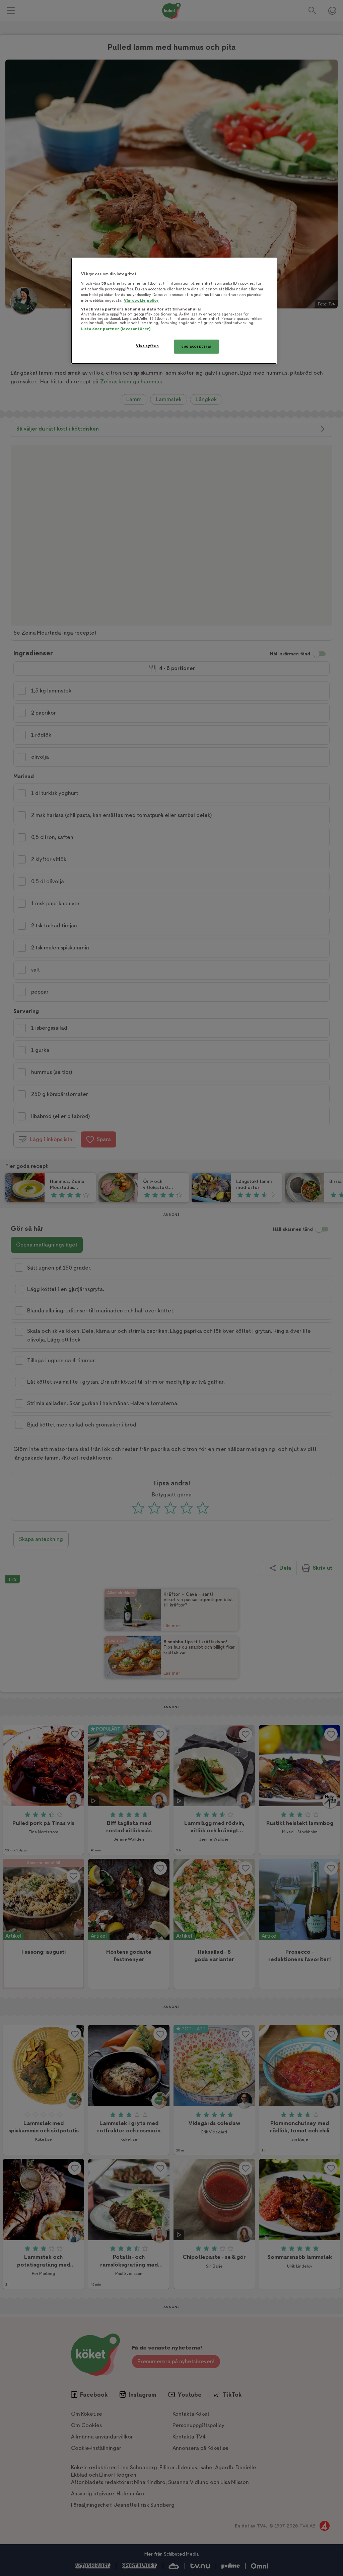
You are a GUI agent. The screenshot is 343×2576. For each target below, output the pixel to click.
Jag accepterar (196, 346)
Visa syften (147, 346)
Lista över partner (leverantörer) (116, 329)
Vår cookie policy (141, 301)
